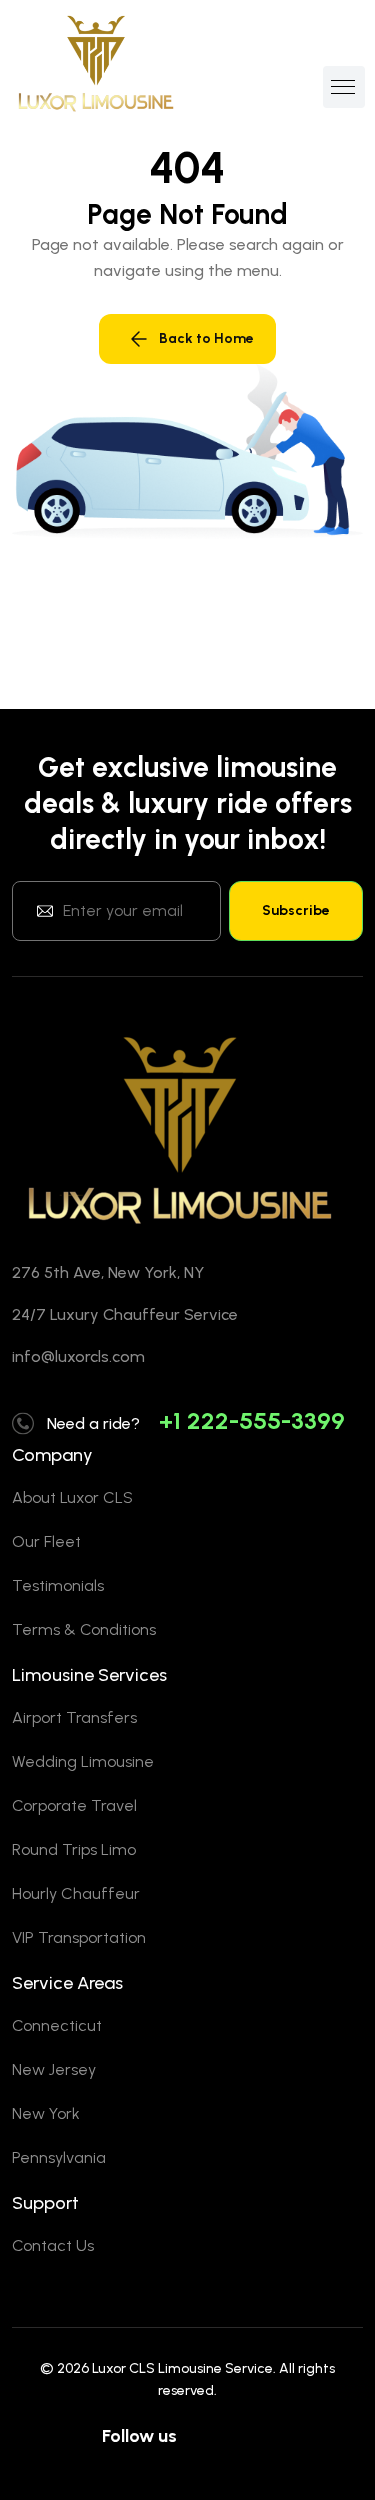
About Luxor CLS (72, 1497)
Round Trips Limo (74, 1849)
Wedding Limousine (83, 1761)
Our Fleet (46, 1541)
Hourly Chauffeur (76, 1893)
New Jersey (54, 2069)
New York (46, 2113)
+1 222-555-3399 (252, 1420)
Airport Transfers (74, 1717)
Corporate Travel (74, 1805)
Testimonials (58, 1585)
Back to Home (206, 338)
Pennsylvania (59, 2157)
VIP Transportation (79, 1937)
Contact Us (53, 2245)
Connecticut (57, 2025)
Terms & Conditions (84, 1629)
